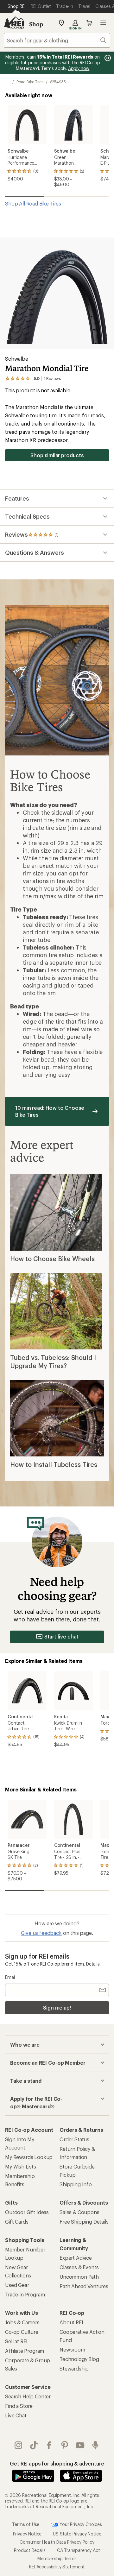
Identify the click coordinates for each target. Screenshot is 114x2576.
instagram (19, 2445)
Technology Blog (79, 2359)
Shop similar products (57, 455)
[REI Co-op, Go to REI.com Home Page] (14, 23)
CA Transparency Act (79, 2550)
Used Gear (17, 2285)
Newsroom (72, 2349)
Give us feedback (41, 1933)
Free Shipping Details (84, 2222)
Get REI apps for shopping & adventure (57, 2463)
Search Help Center (28, 2396)
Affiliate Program (25, 2351)
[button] (57, 293)
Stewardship (74, 2368)
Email (10, 1977)
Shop (36, 24)
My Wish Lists (21, 2166)
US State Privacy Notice (77, 2534)
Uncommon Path (79, 2277)
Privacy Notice (27, 2534)
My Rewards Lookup (29, 2157)
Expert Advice (76, 2258)
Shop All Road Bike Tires (33, 203)
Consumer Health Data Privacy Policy (57, 2542)
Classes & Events (79, 2267)
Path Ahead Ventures (84, 2286)
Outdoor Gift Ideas (27, 2212)
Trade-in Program (25, 2294)
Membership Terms (57, 2558)
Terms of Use (26, 2524)
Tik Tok (34, 2445)
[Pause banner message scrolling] (107, 58)
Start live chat (62, 1636)
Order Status (74, 2139)
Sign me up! (57, 2008)
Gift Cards (17, 2222)
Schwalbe (17, 359)
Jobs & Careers (22, 2322)
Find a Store (19, 2406)
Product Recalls (30, 2550)
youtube (80, 2445)
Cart (89, 23)
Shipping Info (76, 2184)
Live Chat (16, 2415)
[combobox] (57, 40)
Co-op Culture (22, 2332)
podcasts (95, 2445)
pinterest (65, 2445)
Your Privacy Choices (80, 2524)
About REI (71, 2322)
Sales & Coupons (79, 2212)
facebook (49, 2445)
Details (93, 1964)
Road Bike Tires (30, 82)
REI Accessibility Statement (57, 2567)
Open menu (103, 23)
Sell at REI (16, 2341)
